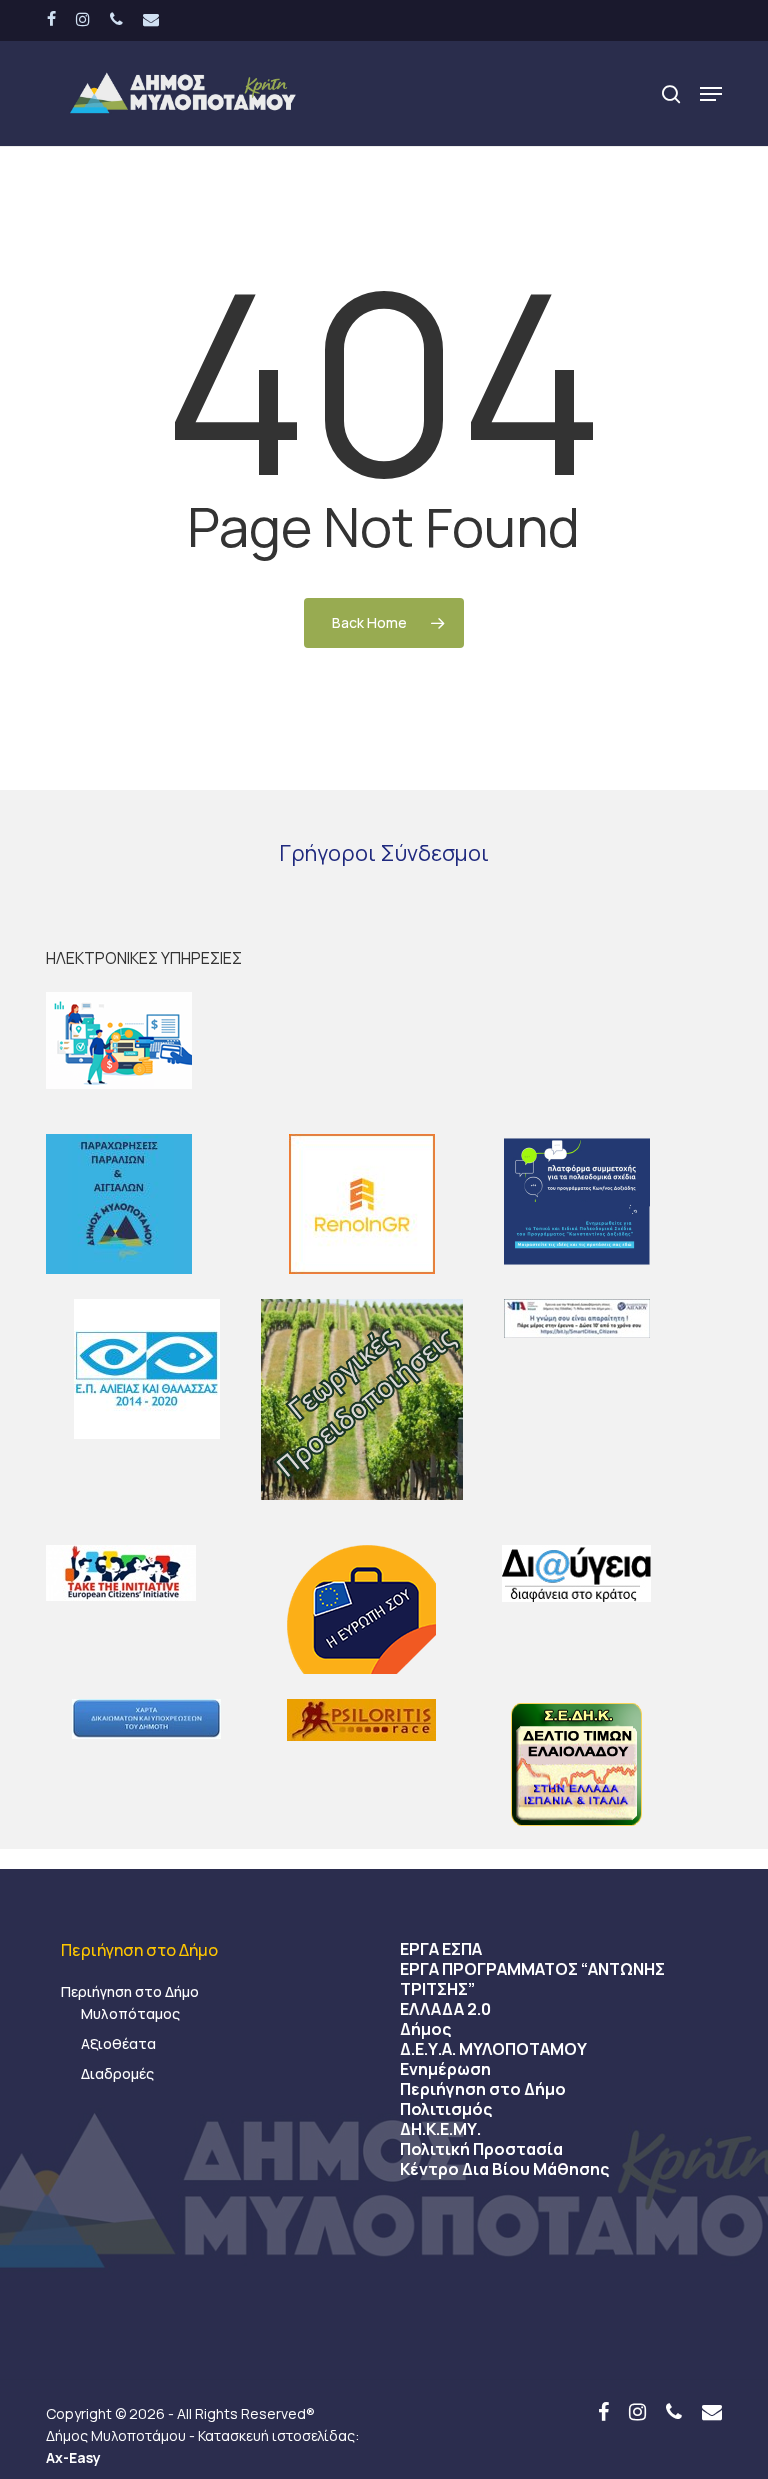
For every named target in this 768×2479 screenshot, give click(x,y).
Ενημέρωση (445, 2069)
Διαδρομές (117, 2073)
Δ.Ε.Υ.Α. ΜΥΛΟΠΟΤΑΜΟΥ (493, 2049)
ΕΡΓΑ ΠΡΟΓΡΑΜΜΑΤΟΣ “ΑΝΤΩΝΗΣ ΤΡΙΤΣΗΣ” (532, 1979)
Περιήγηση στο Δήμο (130, 1991)
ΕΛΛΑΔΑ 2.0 (445, 2009)
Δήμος (425, 2029)
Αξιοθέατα (118, 2043)
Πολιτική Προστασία (481, 2149)
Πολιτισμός (446, 2109)
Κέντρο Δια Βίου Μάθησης (504, 2169)
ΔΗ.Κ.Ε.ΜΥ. (440, 2129)
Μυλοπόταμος (130, 2013)
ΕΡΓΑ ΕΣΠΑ (441, 1949)
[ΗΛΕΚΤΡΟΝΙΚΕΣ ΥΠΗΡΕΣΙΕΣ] (384, 1040)
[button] (711, 94)
